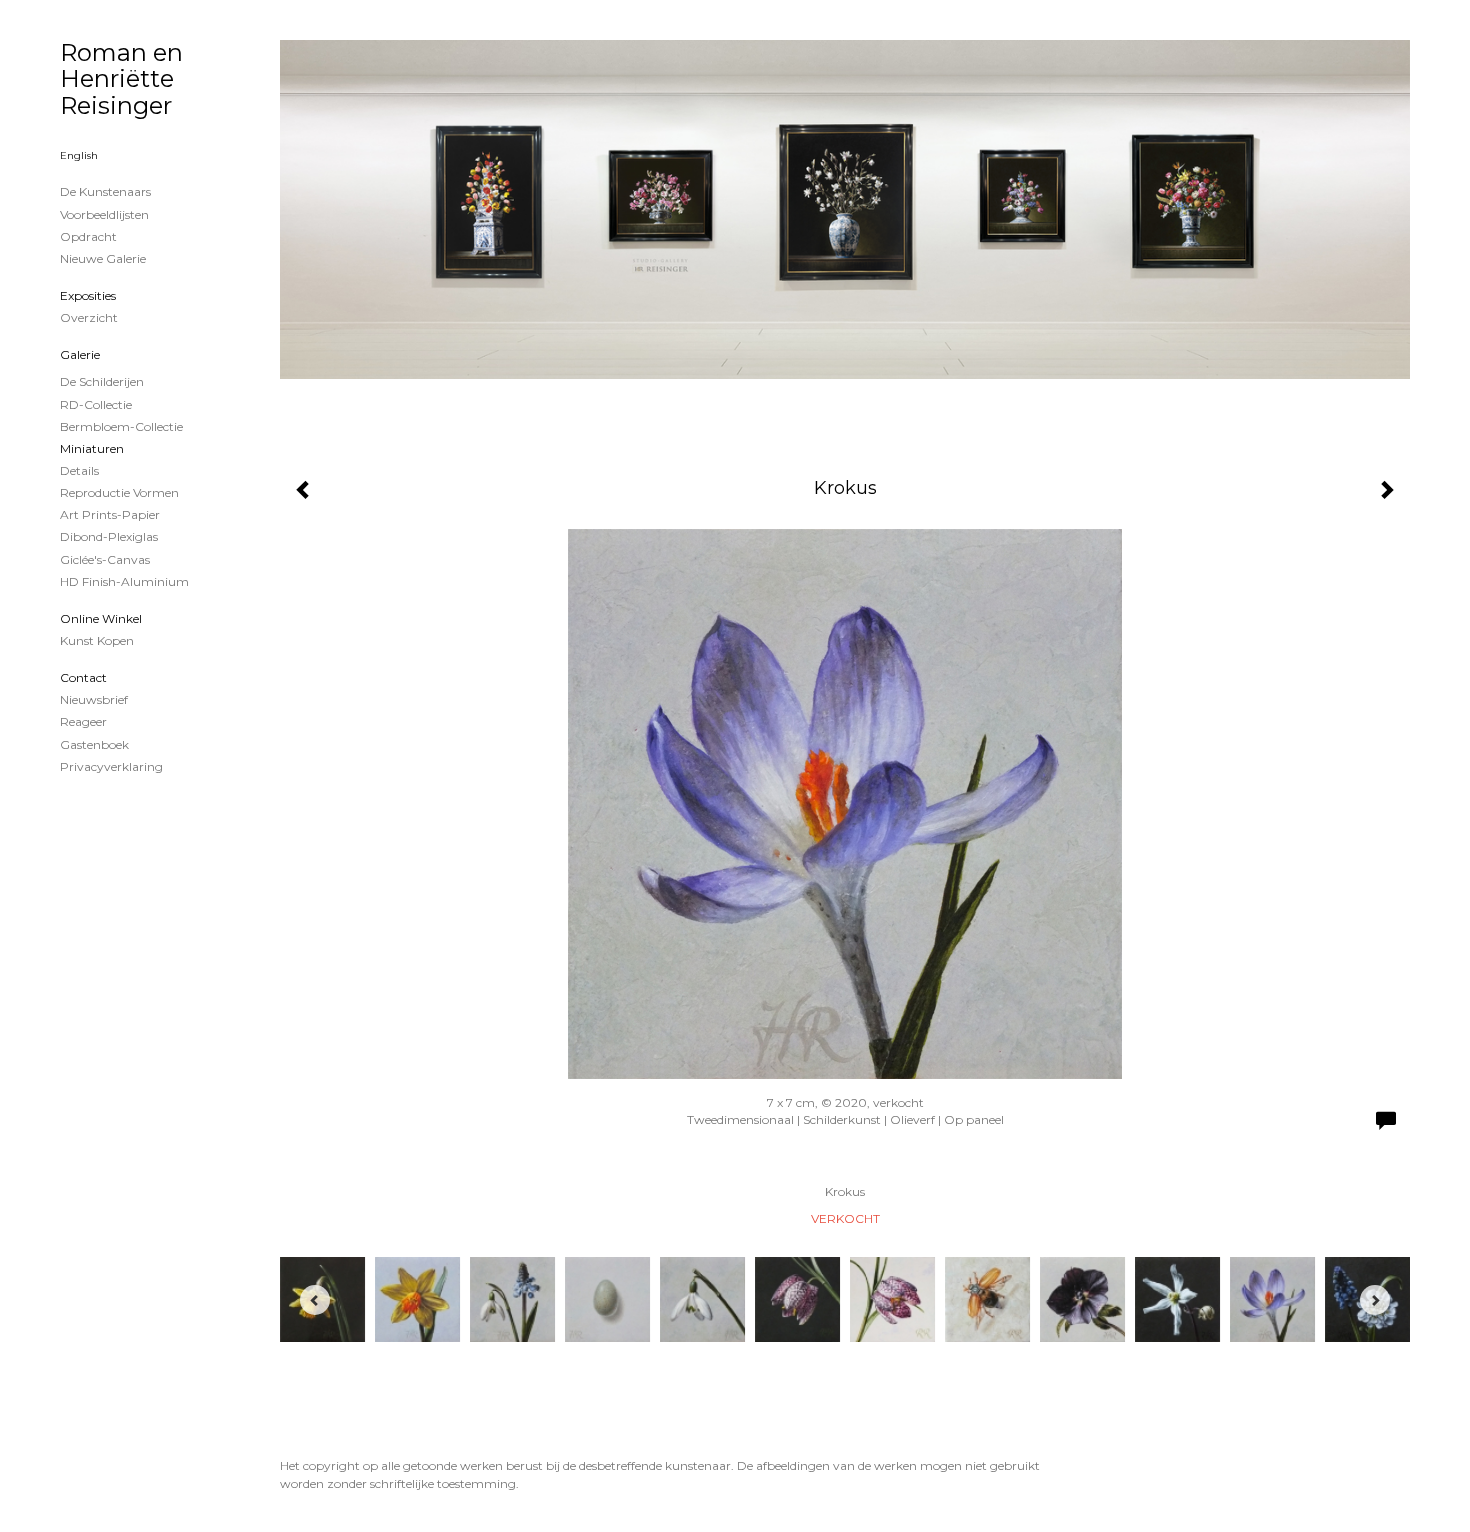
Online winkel (101, 618)
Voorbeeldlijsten (104, 214)
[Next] (1375, 1300)
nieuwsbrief (94, 699)
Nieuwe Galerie (103, 258)
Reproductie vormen (119, 492)
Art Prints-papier (110, 514)
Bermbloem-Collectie (121, 426)
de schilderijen (102, 381)
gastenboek (94, 744)
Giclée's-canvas (105, 559)
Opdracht (88, 236)
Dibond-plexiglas (109, 536)
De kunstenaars (105, 191)
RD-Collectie (96, 404)
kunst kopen (97, 640)
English (79, 155)
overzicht (89, 317)
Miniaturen (92, 448)
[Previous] (315, 1300)
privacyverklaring (111, 766)
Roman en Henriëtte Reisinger (121, 79)
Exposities (88, 295)
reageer (83, 721)
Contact (83, 677)
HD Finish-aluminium (124, 581)
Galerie (80, 354)
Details (79, 470)
